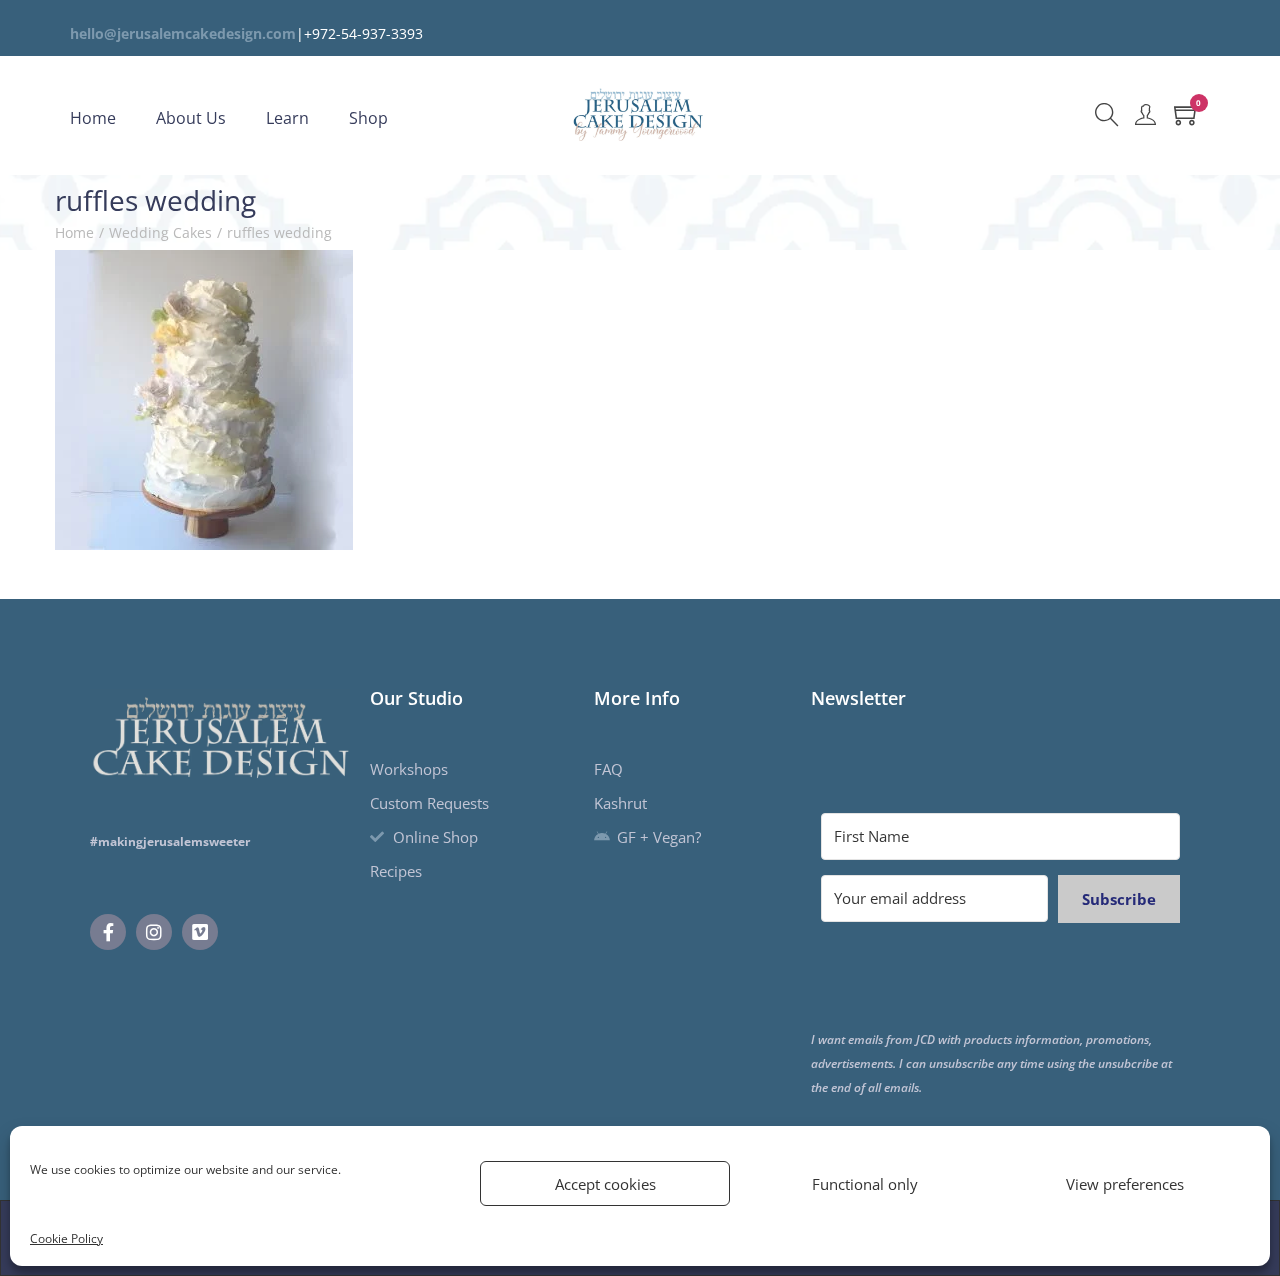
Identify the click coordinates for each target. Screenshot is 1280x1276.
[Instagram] (154, 932)
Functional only (865, 1184)
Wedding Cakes (160, 232)
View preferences (1125, 1184)
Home (74, 232)
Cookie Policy (66, 1238)
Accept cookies (605, 1184)
